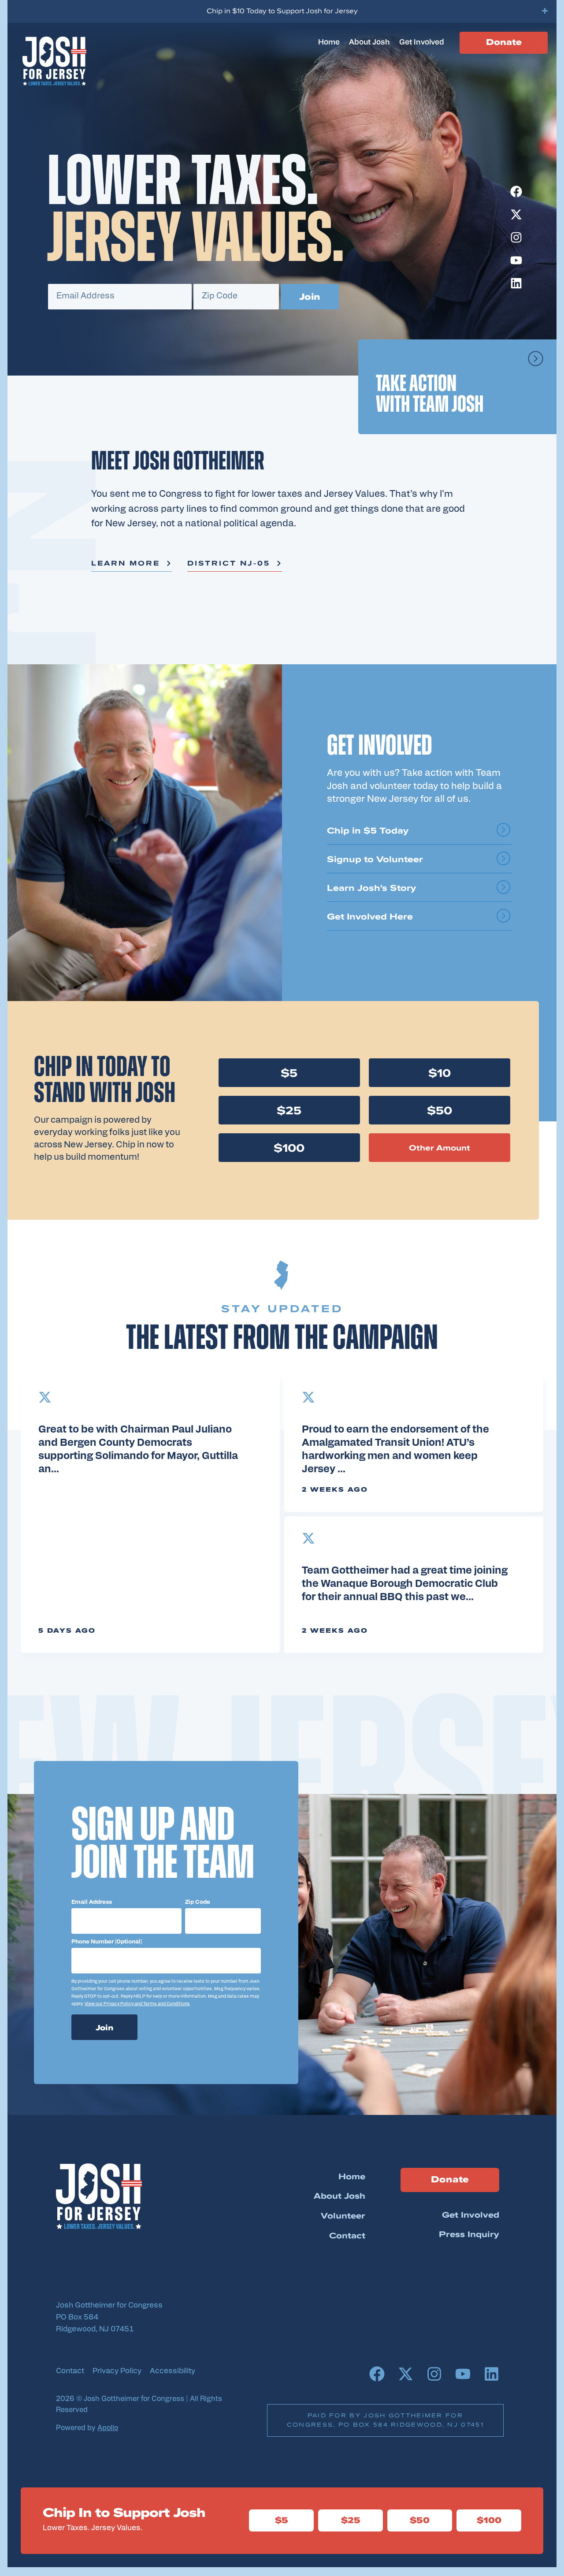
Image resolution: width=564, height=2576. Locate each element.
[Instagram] (516, 237)
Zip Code (198, 1902)
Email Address (92, 1902)
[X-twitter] (516, 214)
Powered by (87, 2428)
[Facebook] (516, 192)
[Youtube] (516, 260)
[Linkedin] (516, 283)
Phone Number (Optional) (107, 1942)
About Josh (369, 43)
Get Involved (422, 43)
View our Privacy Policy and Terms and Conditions (137, 2004)
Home (329, 43)
